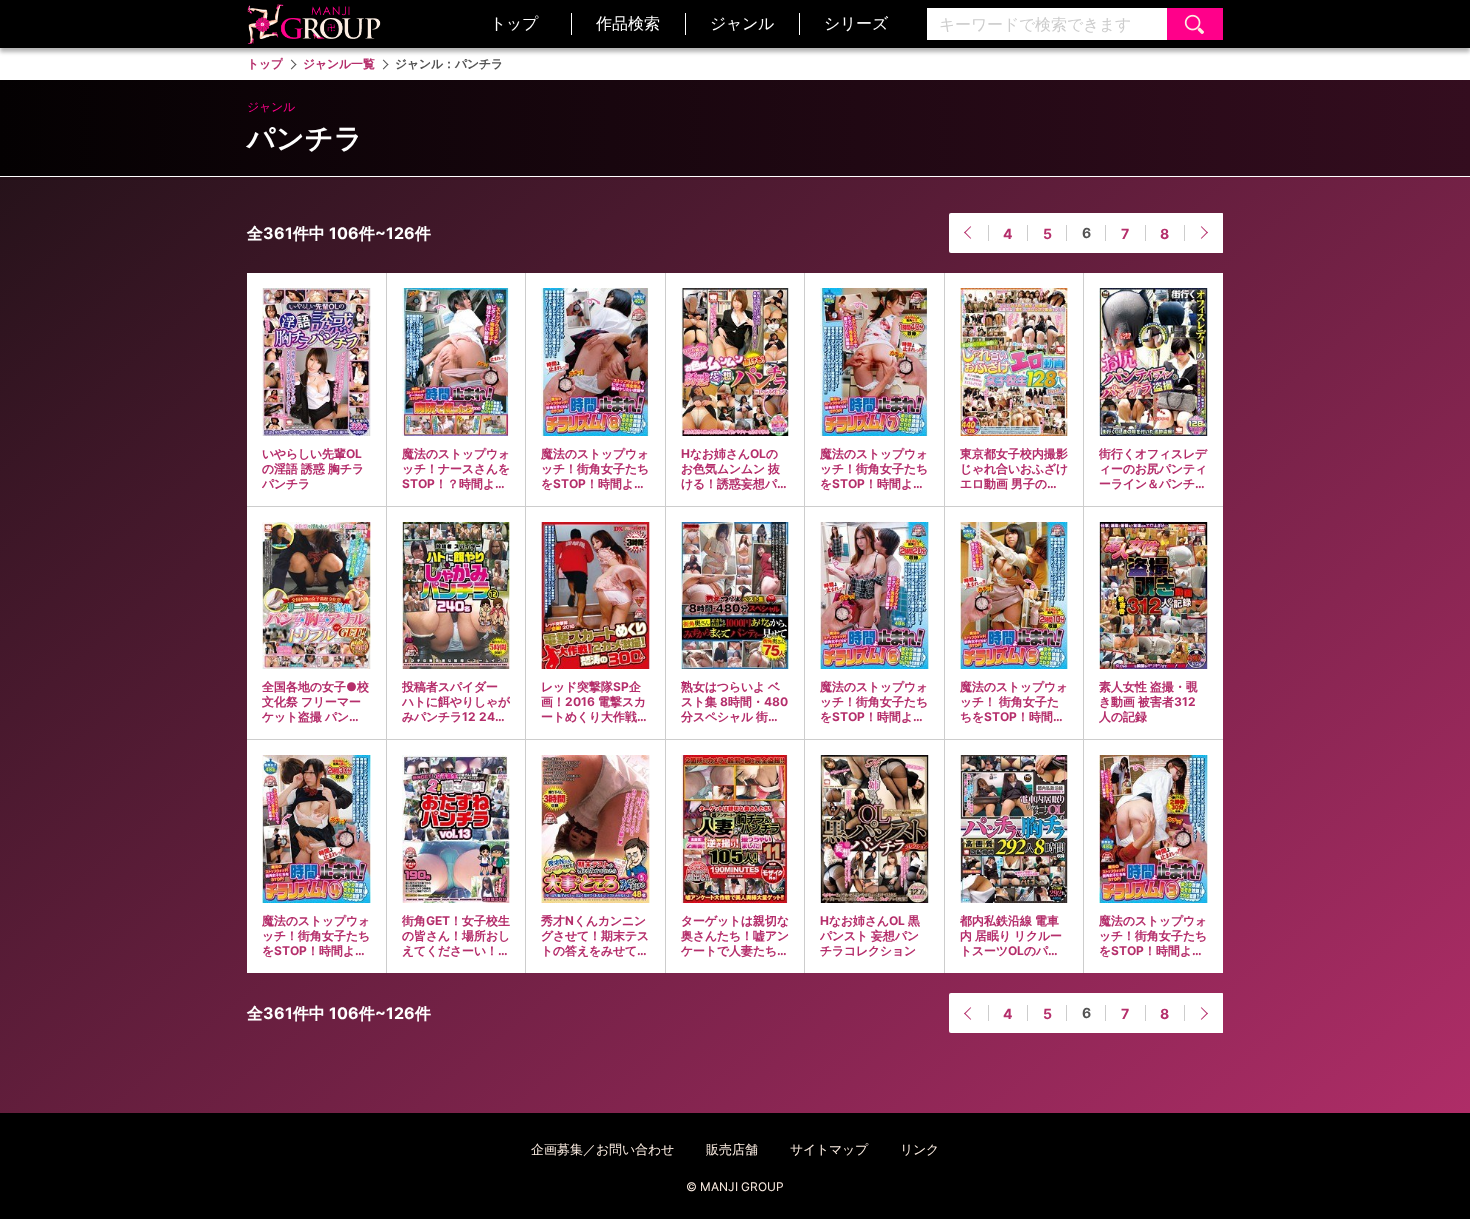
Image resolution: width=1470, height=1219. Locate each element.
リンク (919, 1149)
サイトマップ (829, 1149)
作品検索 (628, 23)
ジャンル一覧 (339, 63)
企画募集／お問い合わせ (602, 1149)
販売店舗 (732, 1149)
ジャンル (742, 23)
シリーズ (856, 23)
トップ (514, 23)
